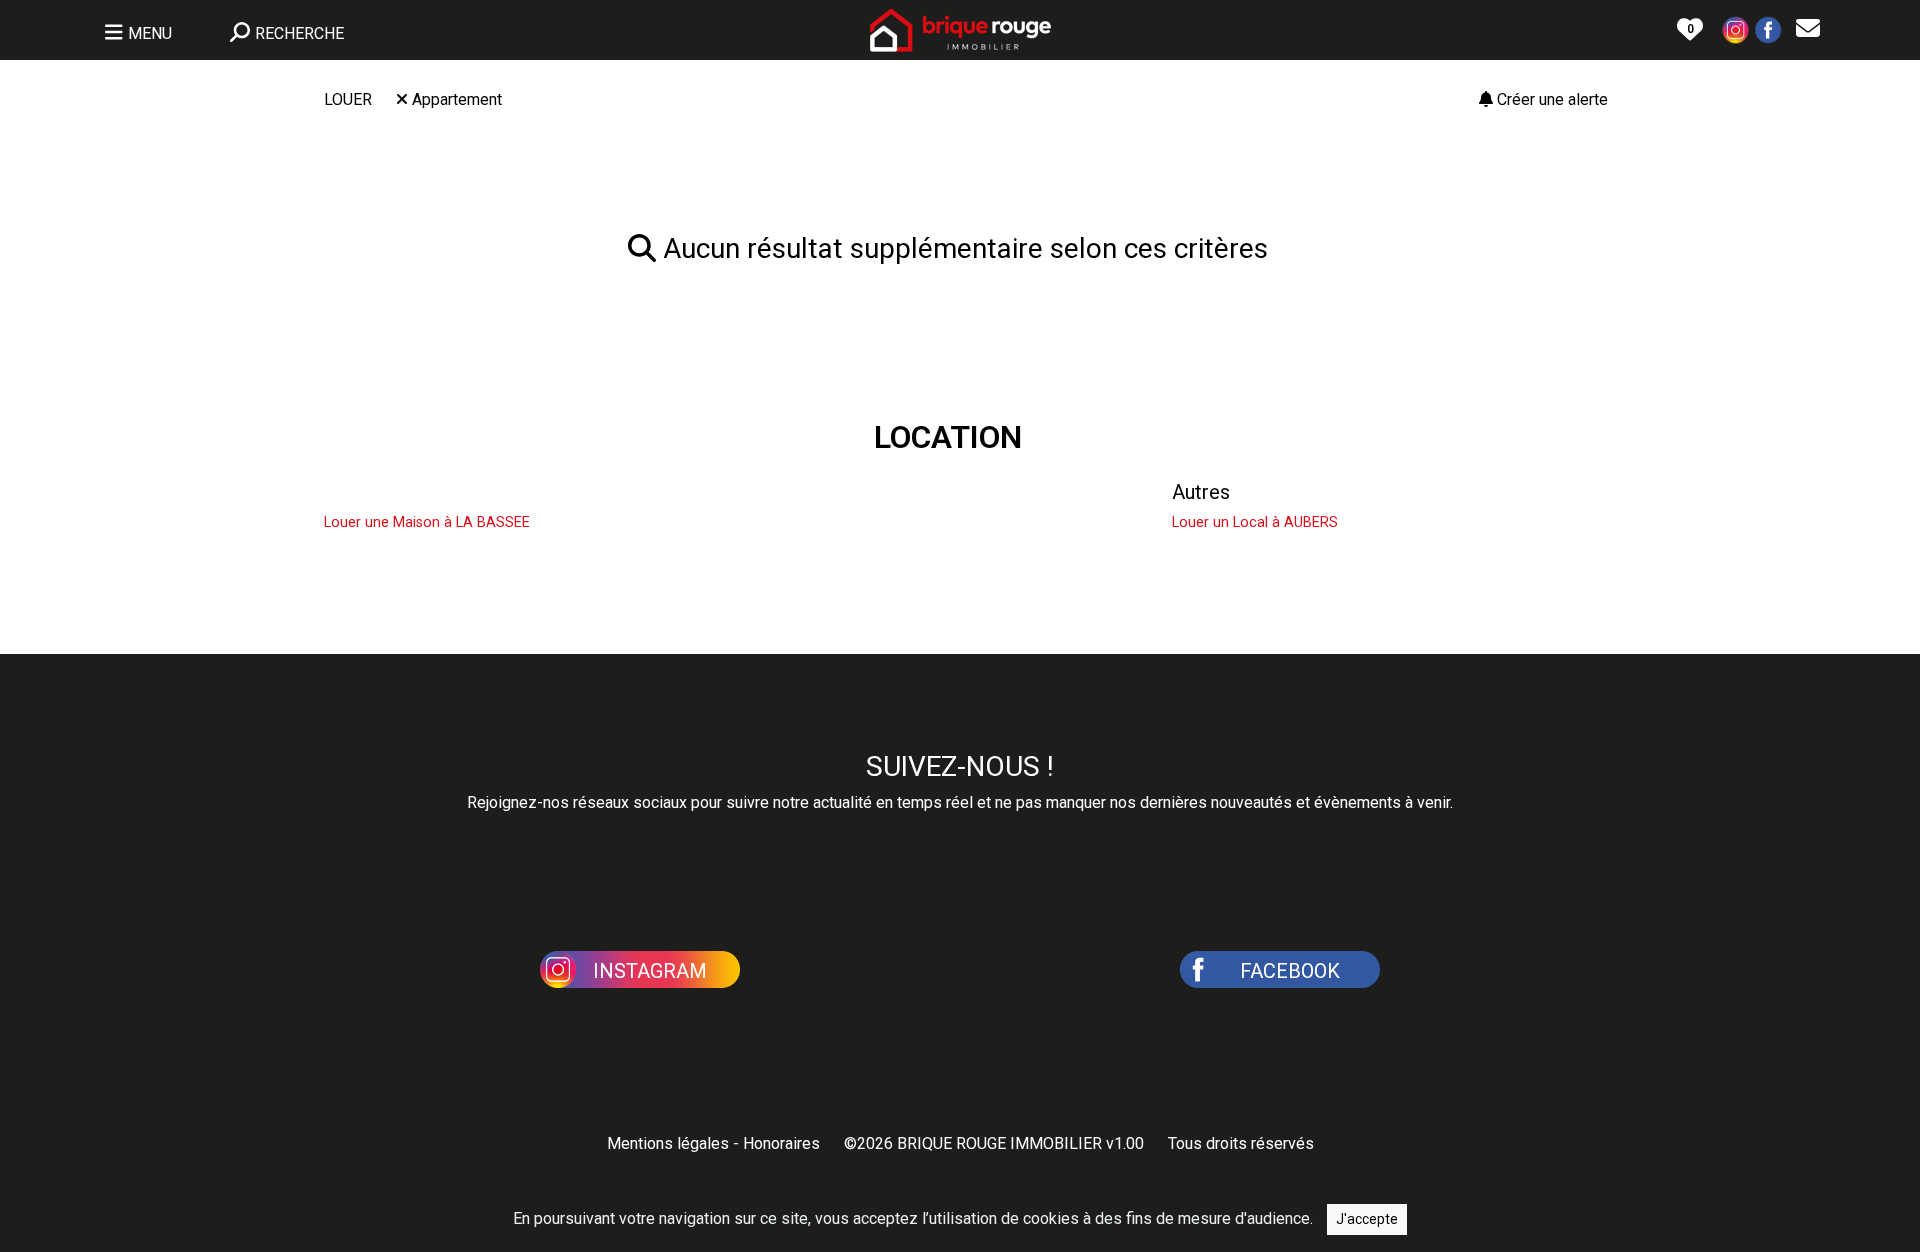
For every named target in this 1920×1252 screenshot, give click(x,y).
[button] (1736, 28)
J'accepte (1367, 1219)
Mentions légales (668, 1143)
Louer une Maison (402, 492)
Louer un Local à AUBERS (1255, 522)
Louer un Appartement (846, 492)
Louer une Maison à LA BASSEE (427, 522)
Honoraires (781, 1143)
